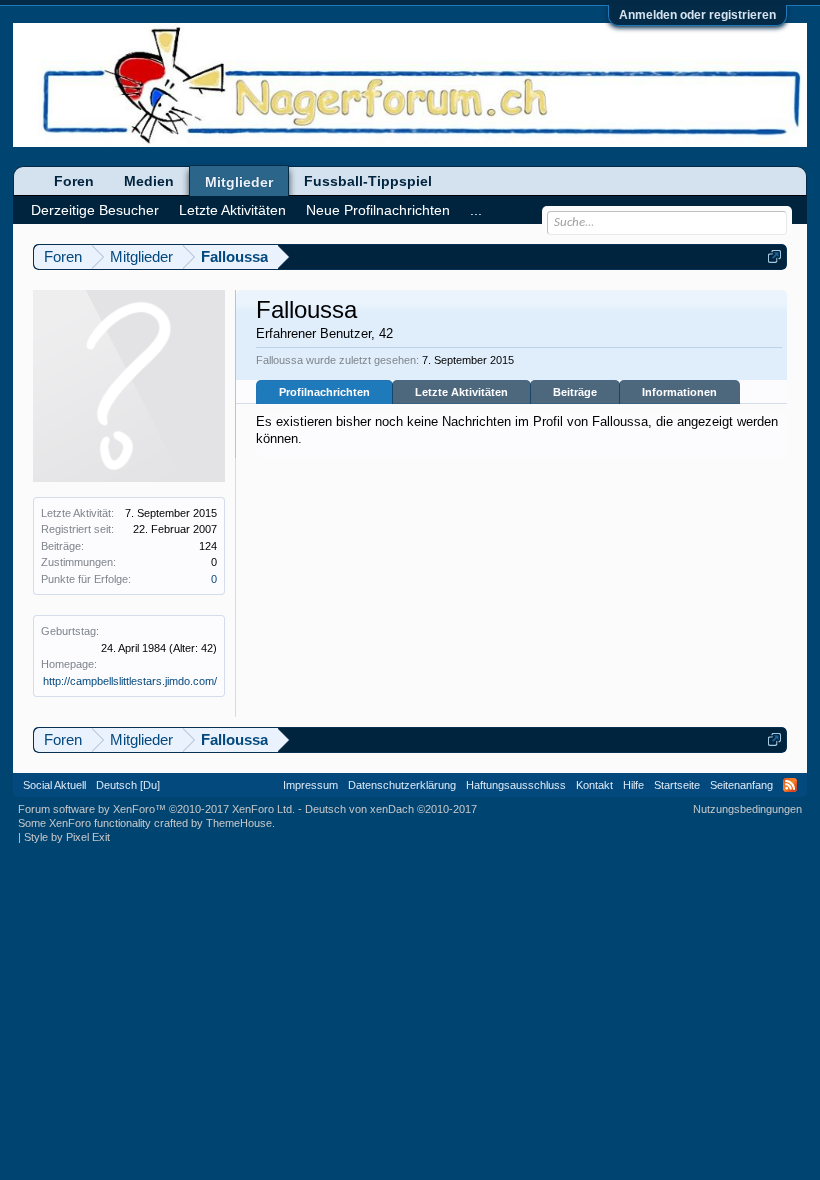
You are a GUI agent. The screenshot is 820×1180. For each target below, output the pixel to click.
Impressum (310, 785)
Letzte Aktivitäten (461, 392)
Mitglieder (239, 182)
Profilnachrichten (324, 392)
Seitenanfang (741, 785)
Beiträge (575, 392)
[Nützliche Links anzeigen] (774, 256)
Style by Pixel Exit (67, 837)
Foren (74, 181)
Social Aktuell (54, 785)
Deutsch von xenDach (391, 809)
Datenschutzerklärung (402, 785)
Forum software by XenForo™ (156, 809)
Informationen (679, 392)
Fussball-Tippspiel (368, 181)
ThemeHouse (239, 823)
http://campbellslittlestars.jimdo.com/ (130, 681)
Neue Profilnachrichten (378, 210)
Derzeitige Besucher (95, 210)
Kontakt (594, 785)
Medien (149, 181)
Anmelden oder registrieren (697, 15)
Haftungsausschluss (516, 785)
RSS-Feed (790, 785)
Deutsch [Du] (128, 785)
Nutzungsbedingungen (747, 809)
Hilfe (633, 785)
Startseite (677, 785)
